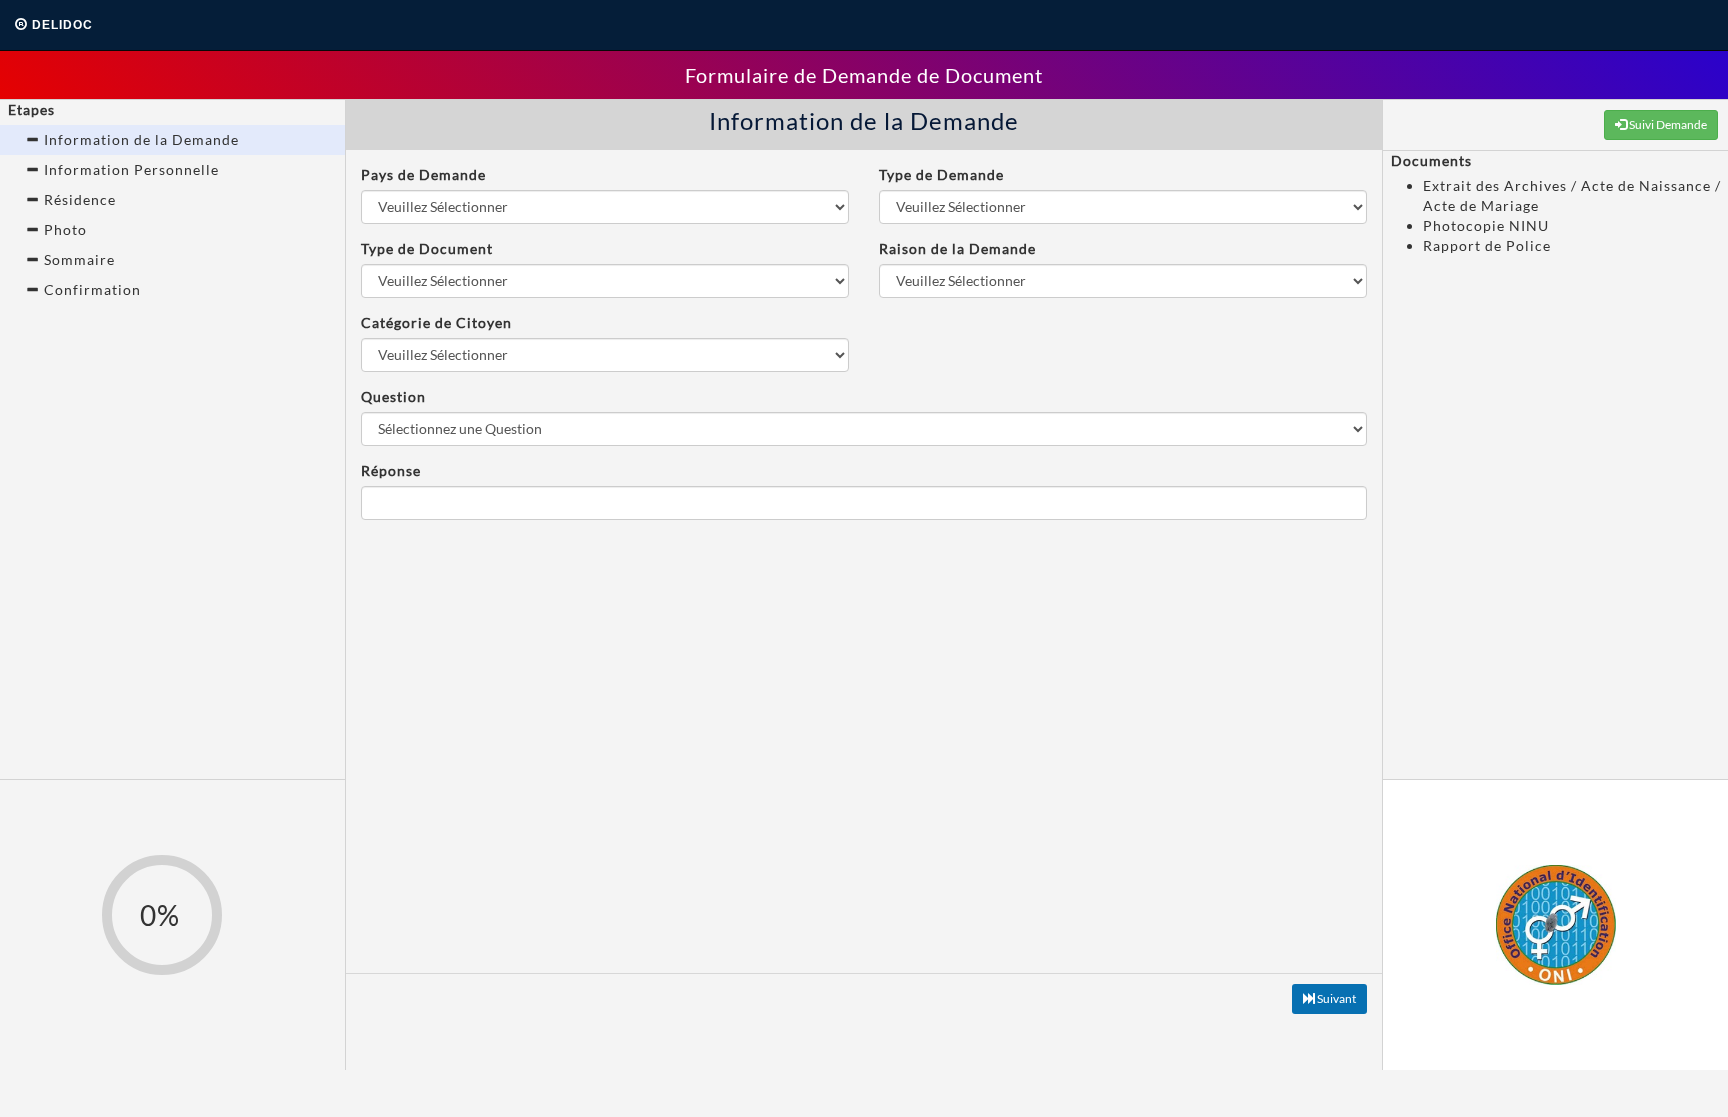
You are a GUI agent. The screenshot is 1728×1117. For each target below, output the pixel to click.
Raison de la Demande (957, 248)
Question (393, 396)
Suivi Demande (1667, 124)
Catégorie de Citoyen (436, 322)
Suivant (1335, 998)
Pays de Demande (423, 174)
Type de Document (427, 248)
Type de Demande (941, 174)
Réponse (391, 470)
